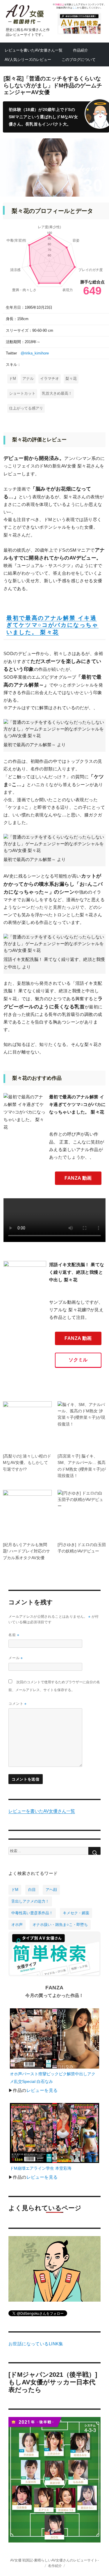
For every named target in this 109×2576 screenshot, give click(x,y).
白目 (32, 1890)
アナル (28, 379)
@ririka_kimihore (35, 353)
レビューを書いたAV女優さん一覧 (34, 50)
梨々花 (71, 379)
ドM (12, 379)
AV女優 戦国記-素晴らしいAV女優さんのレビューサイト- (54, 2560)
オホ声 (17, 1925)
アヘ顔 (51, 1890)
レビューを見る (42, 2090)
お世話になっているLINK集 (36, 2344)
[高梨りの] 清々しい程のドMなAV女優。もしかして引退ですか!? (27, 1463)
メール (16, 1658)
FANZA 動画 (78, 1178)
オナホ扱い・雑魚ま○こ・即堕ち (60, 1925)
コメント (18, 1703)
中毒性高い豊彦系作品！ (32, 1913)
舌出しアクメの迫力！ (30, 1901)
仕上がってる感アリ (26, 408)
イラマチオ (50, 379)
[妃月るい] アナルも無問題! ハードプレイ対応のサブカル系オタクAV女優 (26, 1551)
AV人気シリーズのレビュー (28, 60)
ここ (75, 8)
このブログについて (79, 60)
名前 (14, 1635)
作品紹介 (81, 50)
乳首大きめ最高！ (57, 393)
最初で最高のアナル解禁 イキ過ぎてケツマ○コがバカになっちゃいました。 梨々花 (52, 625)
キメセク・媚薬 (76, 1913)
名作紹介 (55, 2566)
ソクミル (78, 1360)
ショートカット (22, 393)
